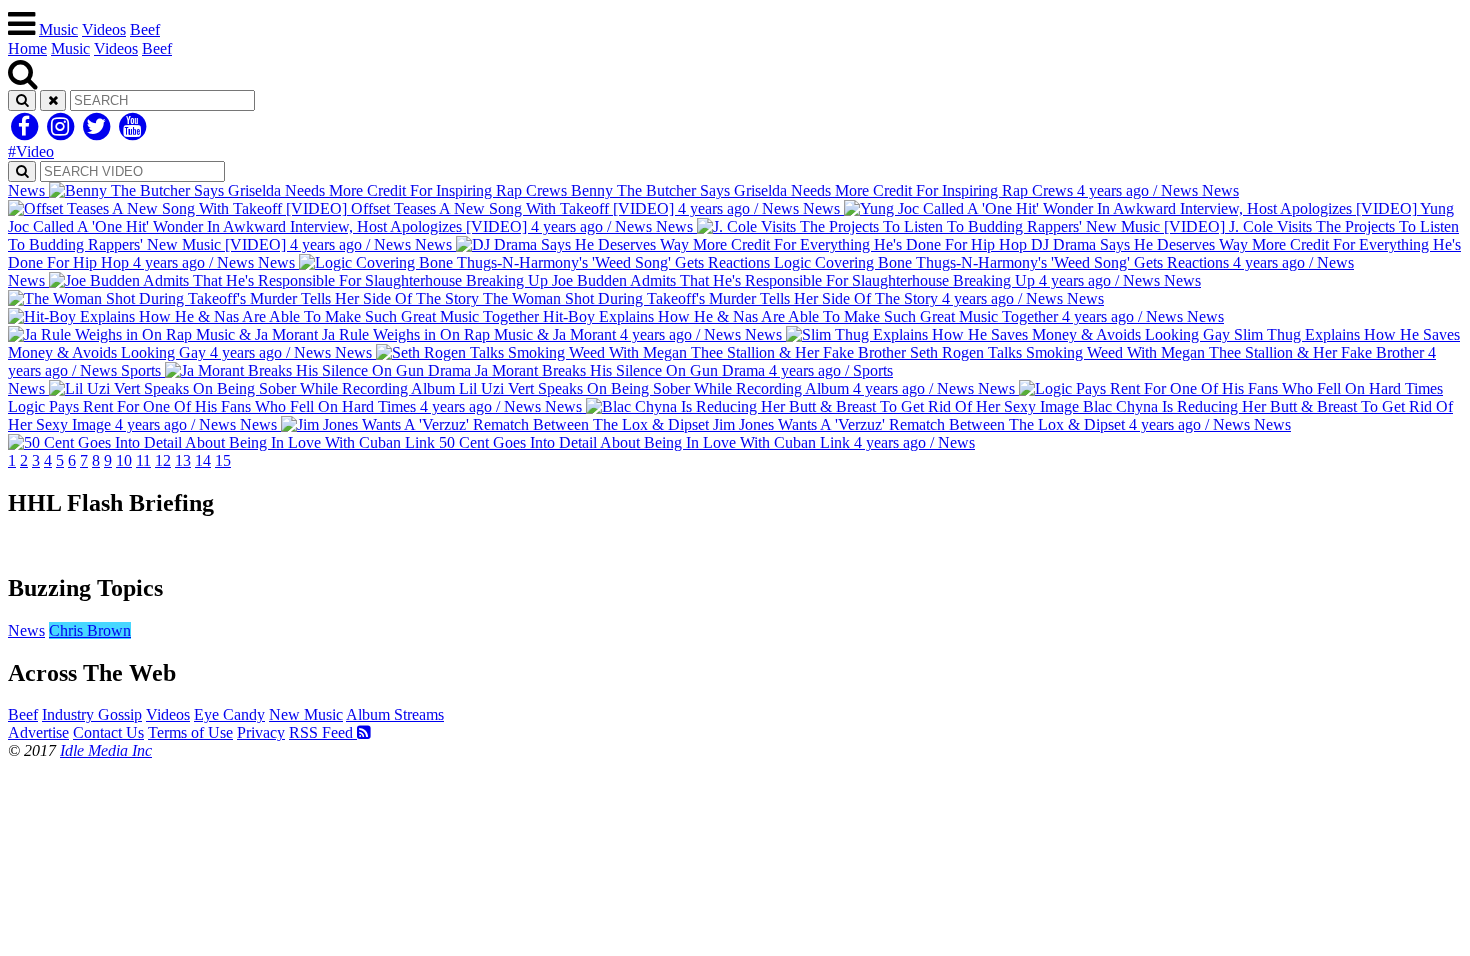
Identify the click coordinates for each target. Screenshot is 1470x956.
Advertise (38, 732)
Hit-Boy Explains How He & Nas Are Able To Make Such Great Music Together (861, 307)
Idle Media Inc (106, 750)
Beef (145, 29)
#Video (31, 151)
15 (223, 460)
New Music (306, 714)
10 (124, 460)
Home (27, 48)
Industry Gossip (92, 714)
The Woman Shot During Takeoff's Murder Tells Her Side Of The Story (840, 289)
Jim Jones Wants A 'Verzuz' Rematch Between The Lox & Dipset (745, 424)
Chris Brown (90, 630)
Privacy (261, 732)
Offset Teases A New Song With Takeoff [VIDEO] (793, 199)
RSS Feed (323, 732)
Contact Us (108, 732)
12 (163, 460)
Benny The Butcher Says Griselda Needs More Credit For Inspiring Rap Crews (603, 190)
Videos (104, 29)
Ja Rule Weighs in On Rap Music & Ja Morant (771, 325)
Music (58, 29)
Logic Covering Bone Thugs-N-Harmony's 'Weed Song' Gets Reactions (806, 262)
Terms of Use (190, 732)
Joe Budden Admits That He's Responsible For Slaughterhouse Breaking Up (584, 280)
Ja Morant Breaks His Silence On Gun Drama (507, 370)
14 (203, 460)
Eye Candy (229, 714)
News (26, 630)
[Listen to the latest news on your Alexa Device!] (735, 545)
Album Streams (395, 714)
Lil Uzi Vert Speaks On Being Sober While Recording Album (491, 388)
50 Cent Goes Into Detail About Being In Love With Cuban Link (863, 433)
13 (183, 460)
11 (143, 460)
